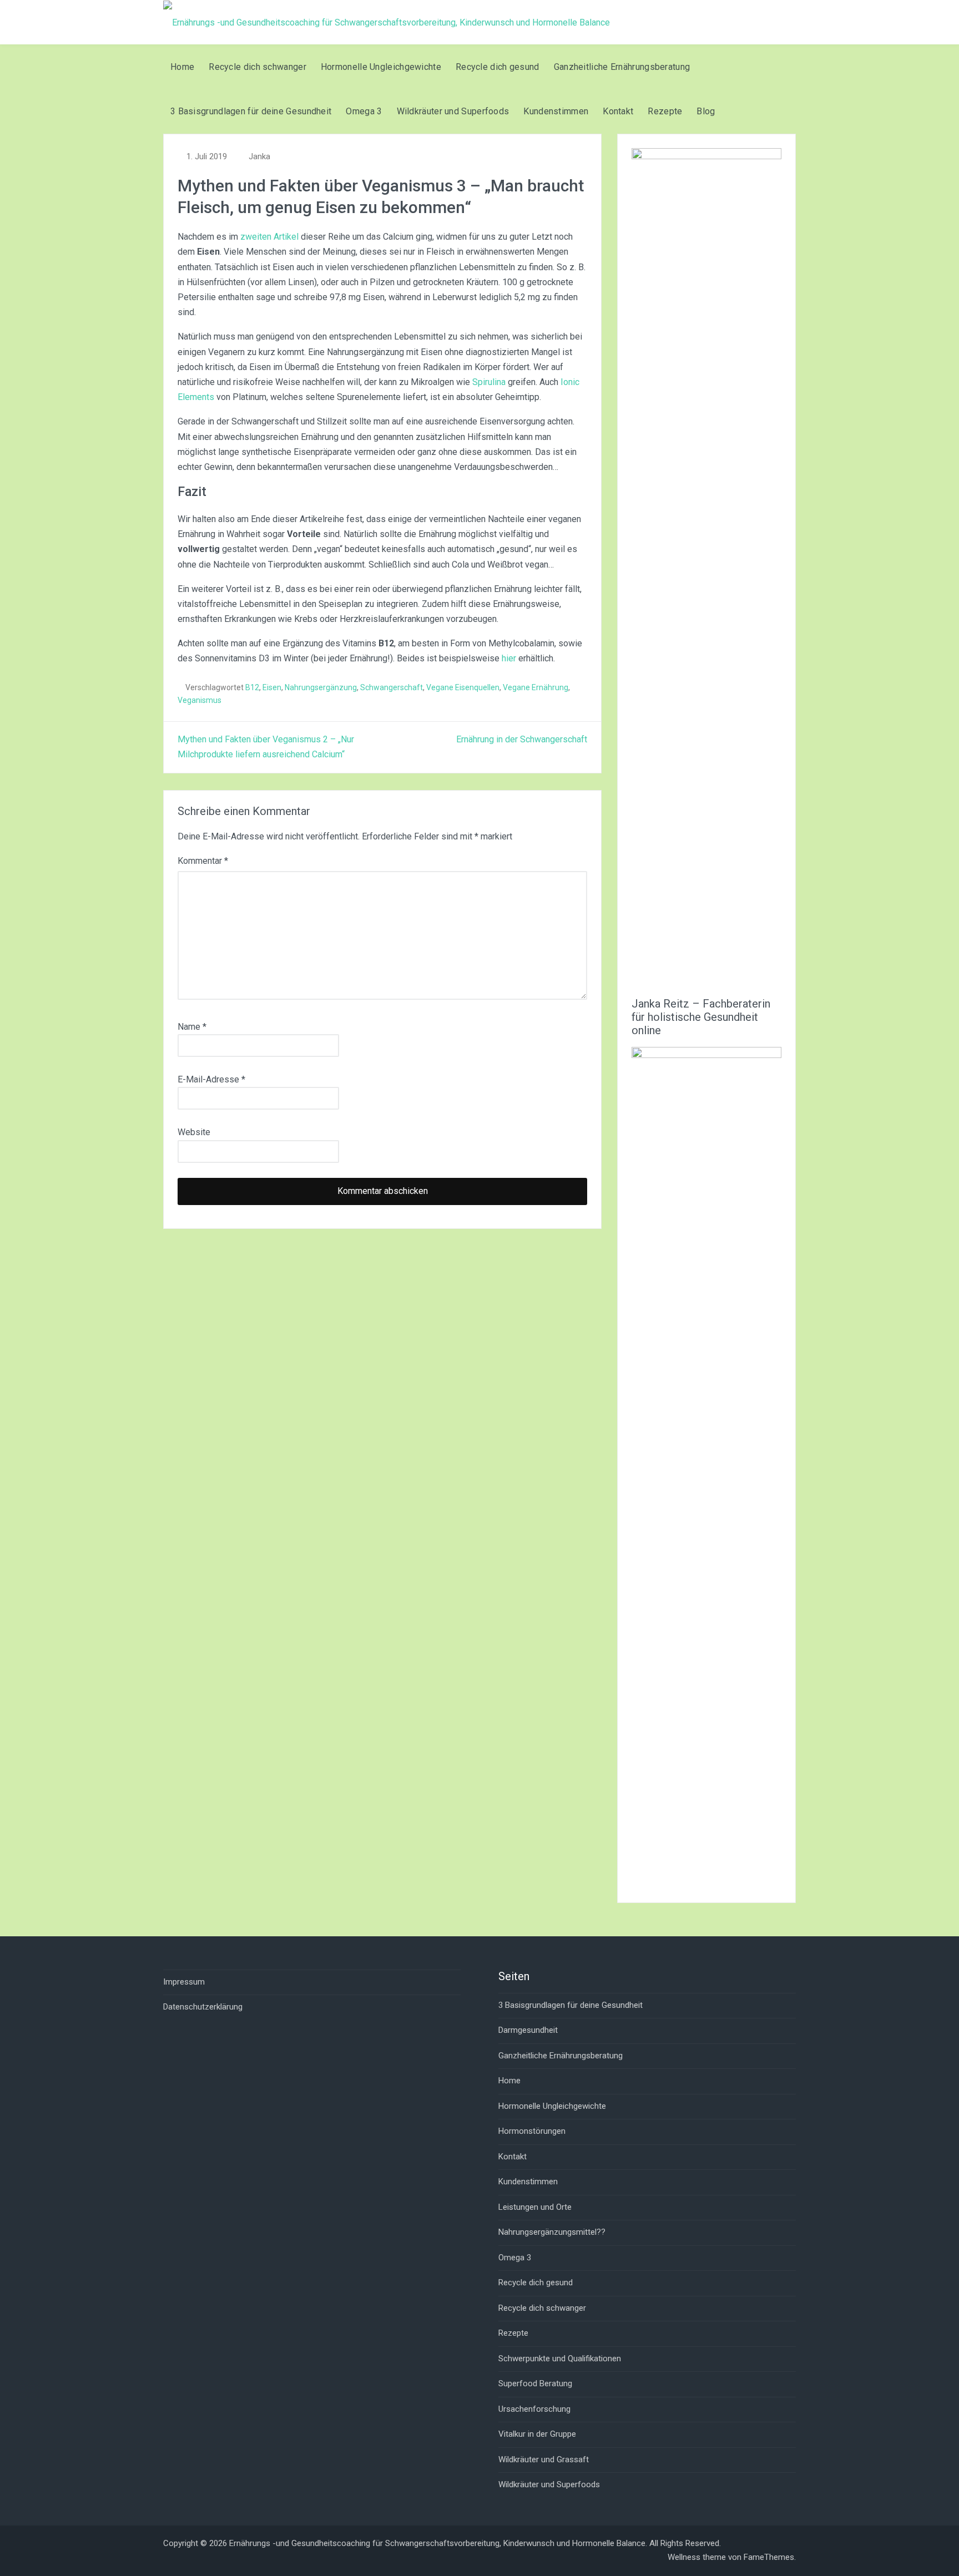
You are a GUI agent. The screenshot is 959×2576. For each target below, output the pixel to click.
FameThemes (769, 2557)
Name (192, 1027)
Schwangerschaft (392, 687)
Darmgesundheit (528, 2030)
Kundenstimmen (556, 111)
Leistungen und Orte (535, 2207)
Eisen (272, 687)
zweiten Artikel (269, 237)
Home (182, 67)
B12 (252, 687)
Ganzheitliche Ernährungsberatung (622, 67)
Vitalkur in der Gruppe (537, 2434)
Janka (259, 156)
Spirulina (489, 382)
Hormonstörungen (532, 2131)
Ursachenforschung (534, 2409)
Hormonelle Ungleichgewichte (381, 67)
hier (509, 658)
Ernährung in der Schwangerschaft (522, 739)
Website (194, 1132)
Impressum (184, 1982)
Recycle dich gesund (498, 67)
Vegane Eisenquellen (463, 687)
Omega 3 (364, 111)
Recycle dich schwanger (258, 67)
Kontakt (618, 111)
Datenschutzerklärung (203, 2007)
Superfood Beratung (535, 2383)
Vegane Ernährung (536, 687)
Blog (706, 111)
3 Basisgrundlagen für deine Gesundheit (251, 111)
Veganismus (200, 700)
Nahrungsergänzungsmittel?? (552, 2232)
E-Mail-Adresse (211, 1079)
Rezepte (665, 111)
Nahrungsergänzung (321, 687)
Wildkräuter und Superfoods (453, 111)
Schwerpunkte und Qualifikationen (560, 2359)
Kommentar (203, 861)
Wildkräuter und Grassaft (544, 2459)
